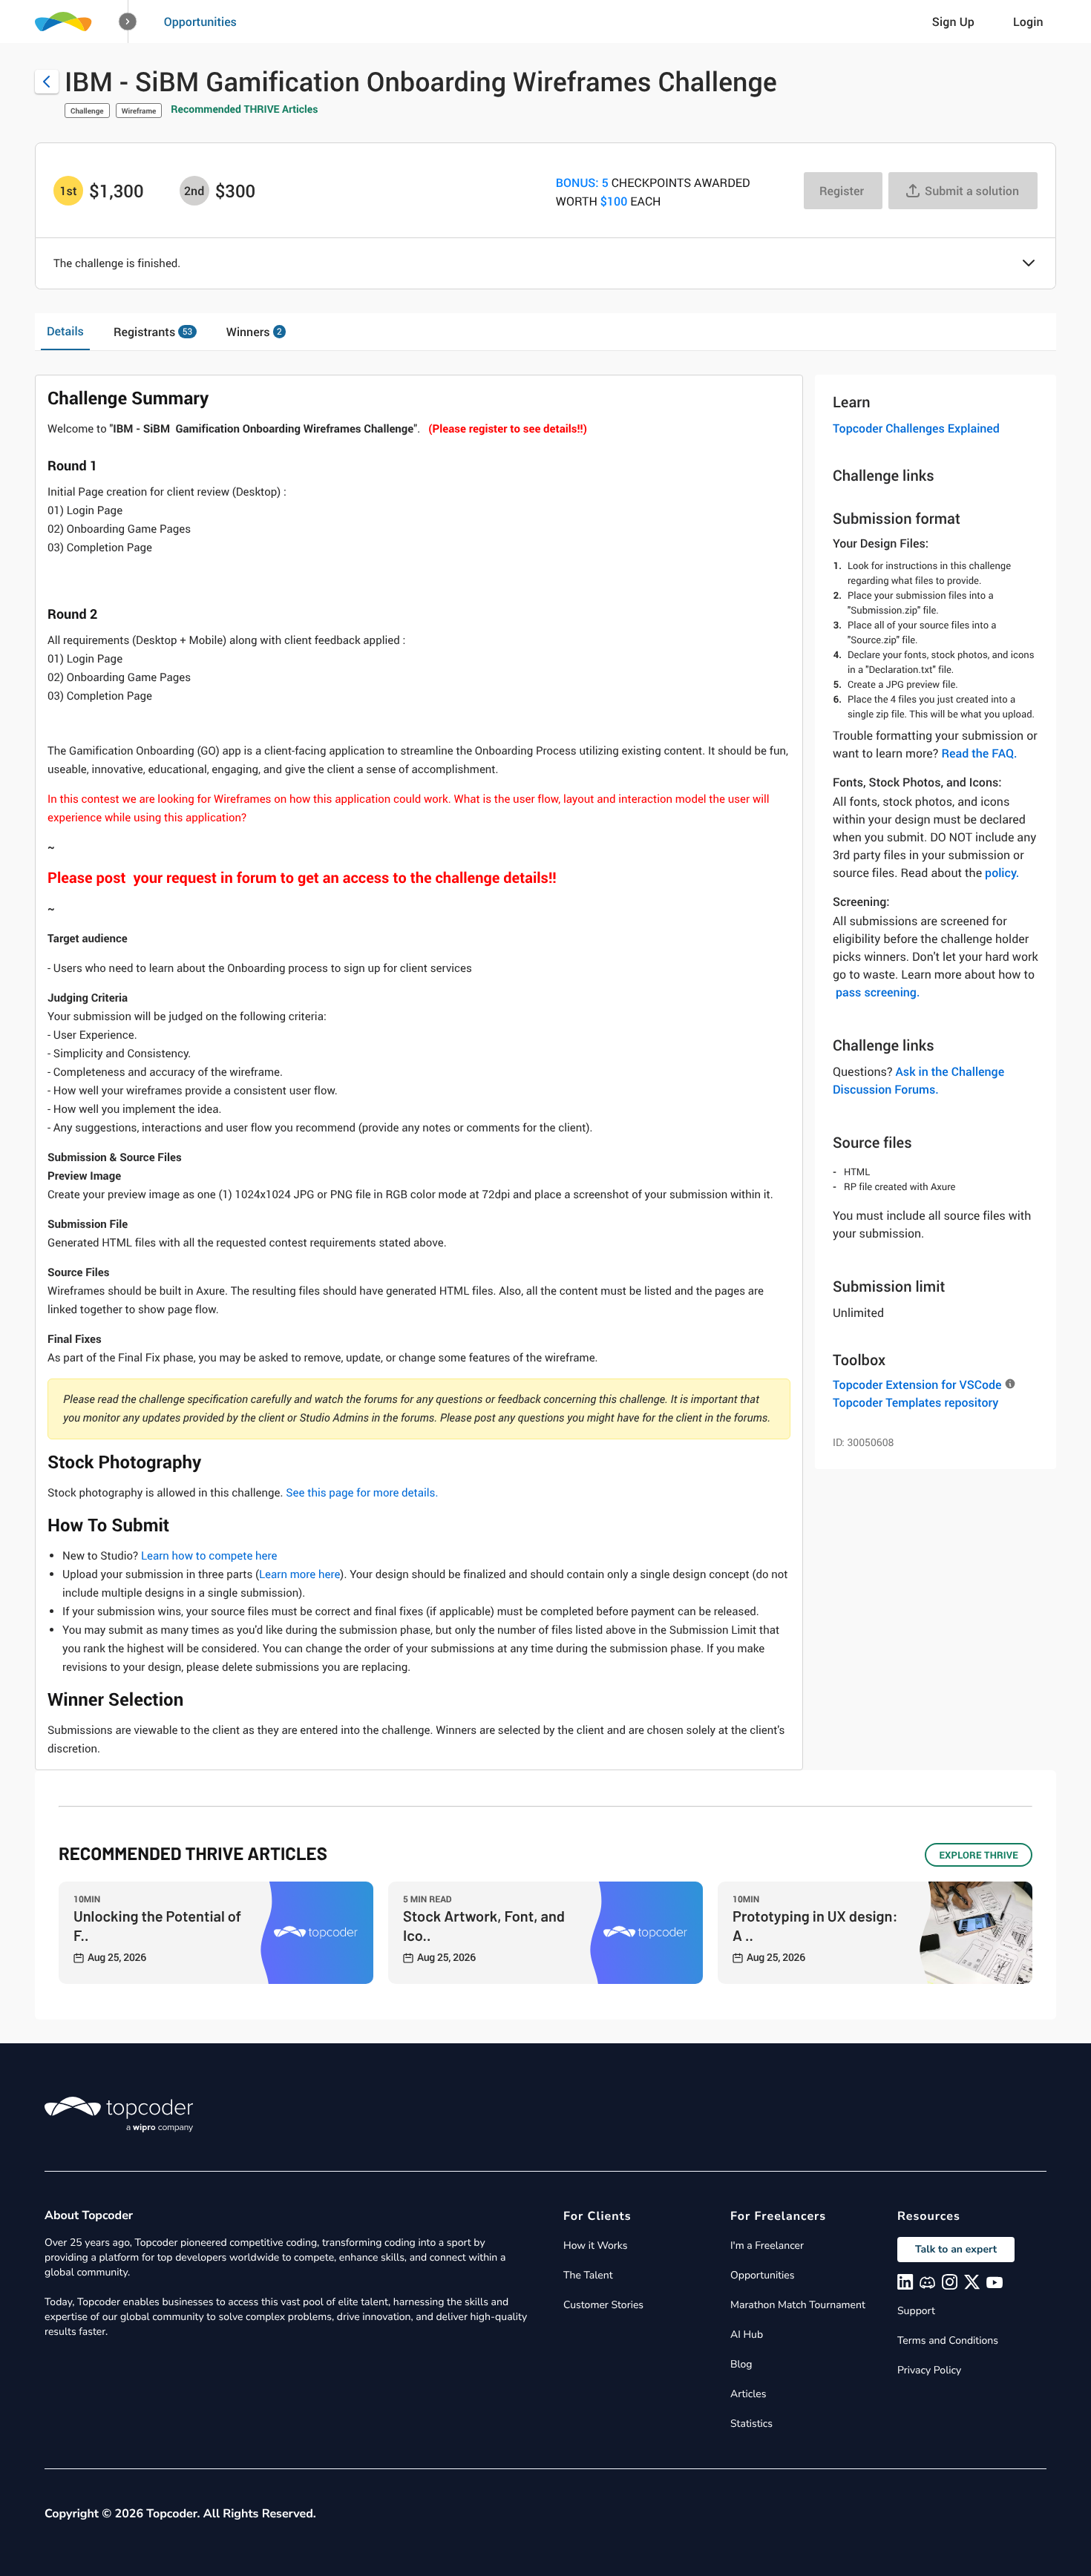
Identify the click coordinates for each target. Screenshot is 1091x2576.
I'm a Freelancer (767, 2245)
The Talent (588, 2275)
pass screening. (878, 992)
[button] (128, 22)
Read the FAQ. (979, 753)
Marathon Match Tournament (798, 2305)
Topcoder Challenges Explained (916, 428)
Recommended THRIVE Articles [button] (244, 109)
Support (916, 2311)
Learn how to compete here (209, 1556)
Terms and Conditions (948, 2340)
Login (1028, 22)
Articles (748, 2394)
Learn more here (299, 1574)
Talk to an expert (956, 2249)
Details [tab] (65, 331)
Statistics (751, 2424)
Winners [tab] (254, 332)
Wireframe (139, 111)
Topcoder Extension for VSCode (917, 1384)
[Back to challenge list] (47, 82)
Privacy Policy (929, 2370)
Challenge (87, 111)
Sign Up (953, 22)
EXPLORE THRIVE (979, 1855)
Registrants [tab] (153, 332)
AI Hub (747, 2334)
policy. (1002, 873)
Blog (741, 2364)
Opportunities (200, 22)
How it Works (595, 2245)
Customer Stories (603, 2305)
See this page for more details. (362, 1493)
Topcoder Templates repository (915, 1402)
